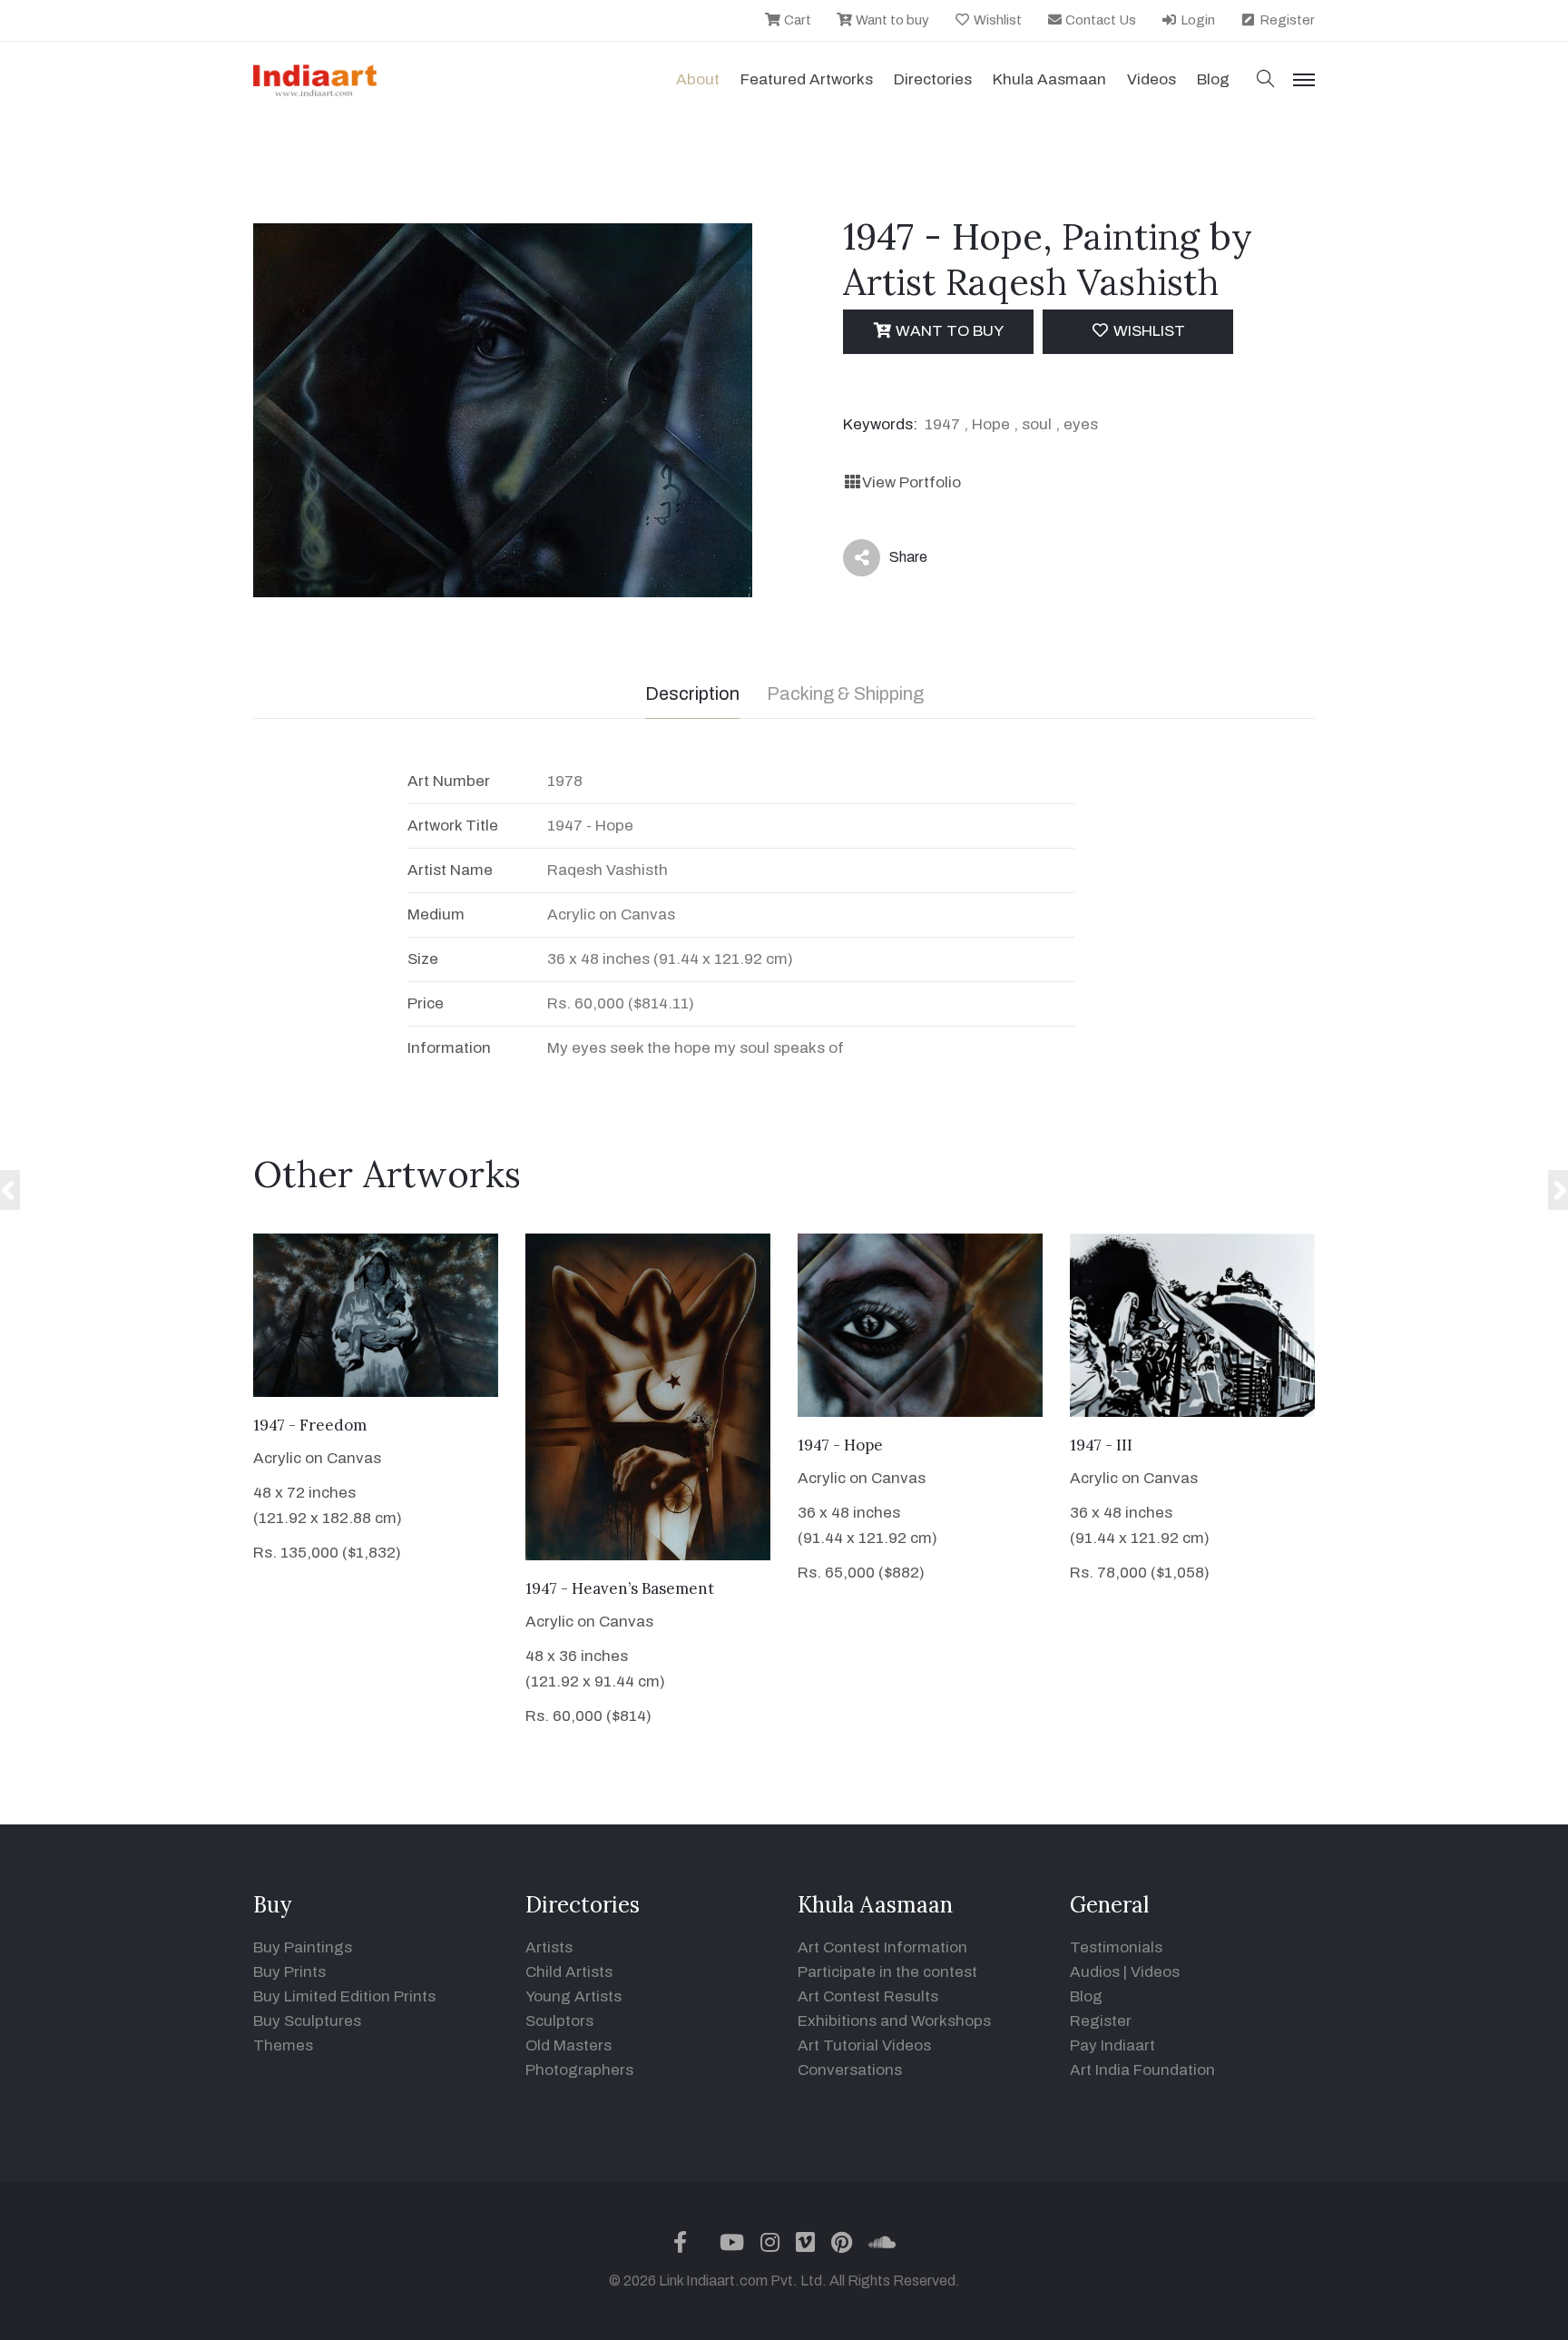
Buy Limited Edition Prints (344, 1996)
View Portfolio (911, 482)
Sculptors (559, 2021)
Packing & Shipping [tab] (845, 693)
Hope (991, 424)
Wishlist (996, 20)
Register (1286, 20)
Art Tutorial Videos (864, 2045)
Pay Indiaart (1112, 2045)
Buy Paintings (303, 1947)
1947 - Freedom (310, 1425)
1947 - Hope (840, 1445)
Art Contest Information (882, 1947)
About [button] (698, 79)
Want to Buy (948, 331)
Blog (1086, 1996)
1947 (942, 424)
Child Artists (569, 1972)
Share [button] (894, 561)
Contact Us (1099, 20)
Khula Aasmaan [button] (1049, 79)
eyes (1081, 424)
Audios (1095, 1972)
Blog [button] (1213, 79)
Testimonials (1116, 1947)
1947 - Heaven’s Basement (620, 1588)
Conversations (850, 2070)
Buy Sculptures (307, 2021)
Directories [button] (933, 79)
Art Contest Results (868, 1996)
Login (1196, 20)
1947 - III (1101, 1445)
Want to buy (891, 20)
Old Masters (568, 2045)
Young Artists (573, 1996)
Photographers (579, 2070)
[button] (1266, 80)
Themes (283, 2045)
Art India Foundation (1142, 2070)
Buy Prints (289, 1972)
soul (1037, 424)
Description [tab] (692, 693)
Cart (796, 20)
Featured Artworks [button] (807, 79)
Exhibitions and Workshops (894, 2021)
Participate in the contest (887, 1972)
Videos (1151, 79)
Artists (549, 1947)
